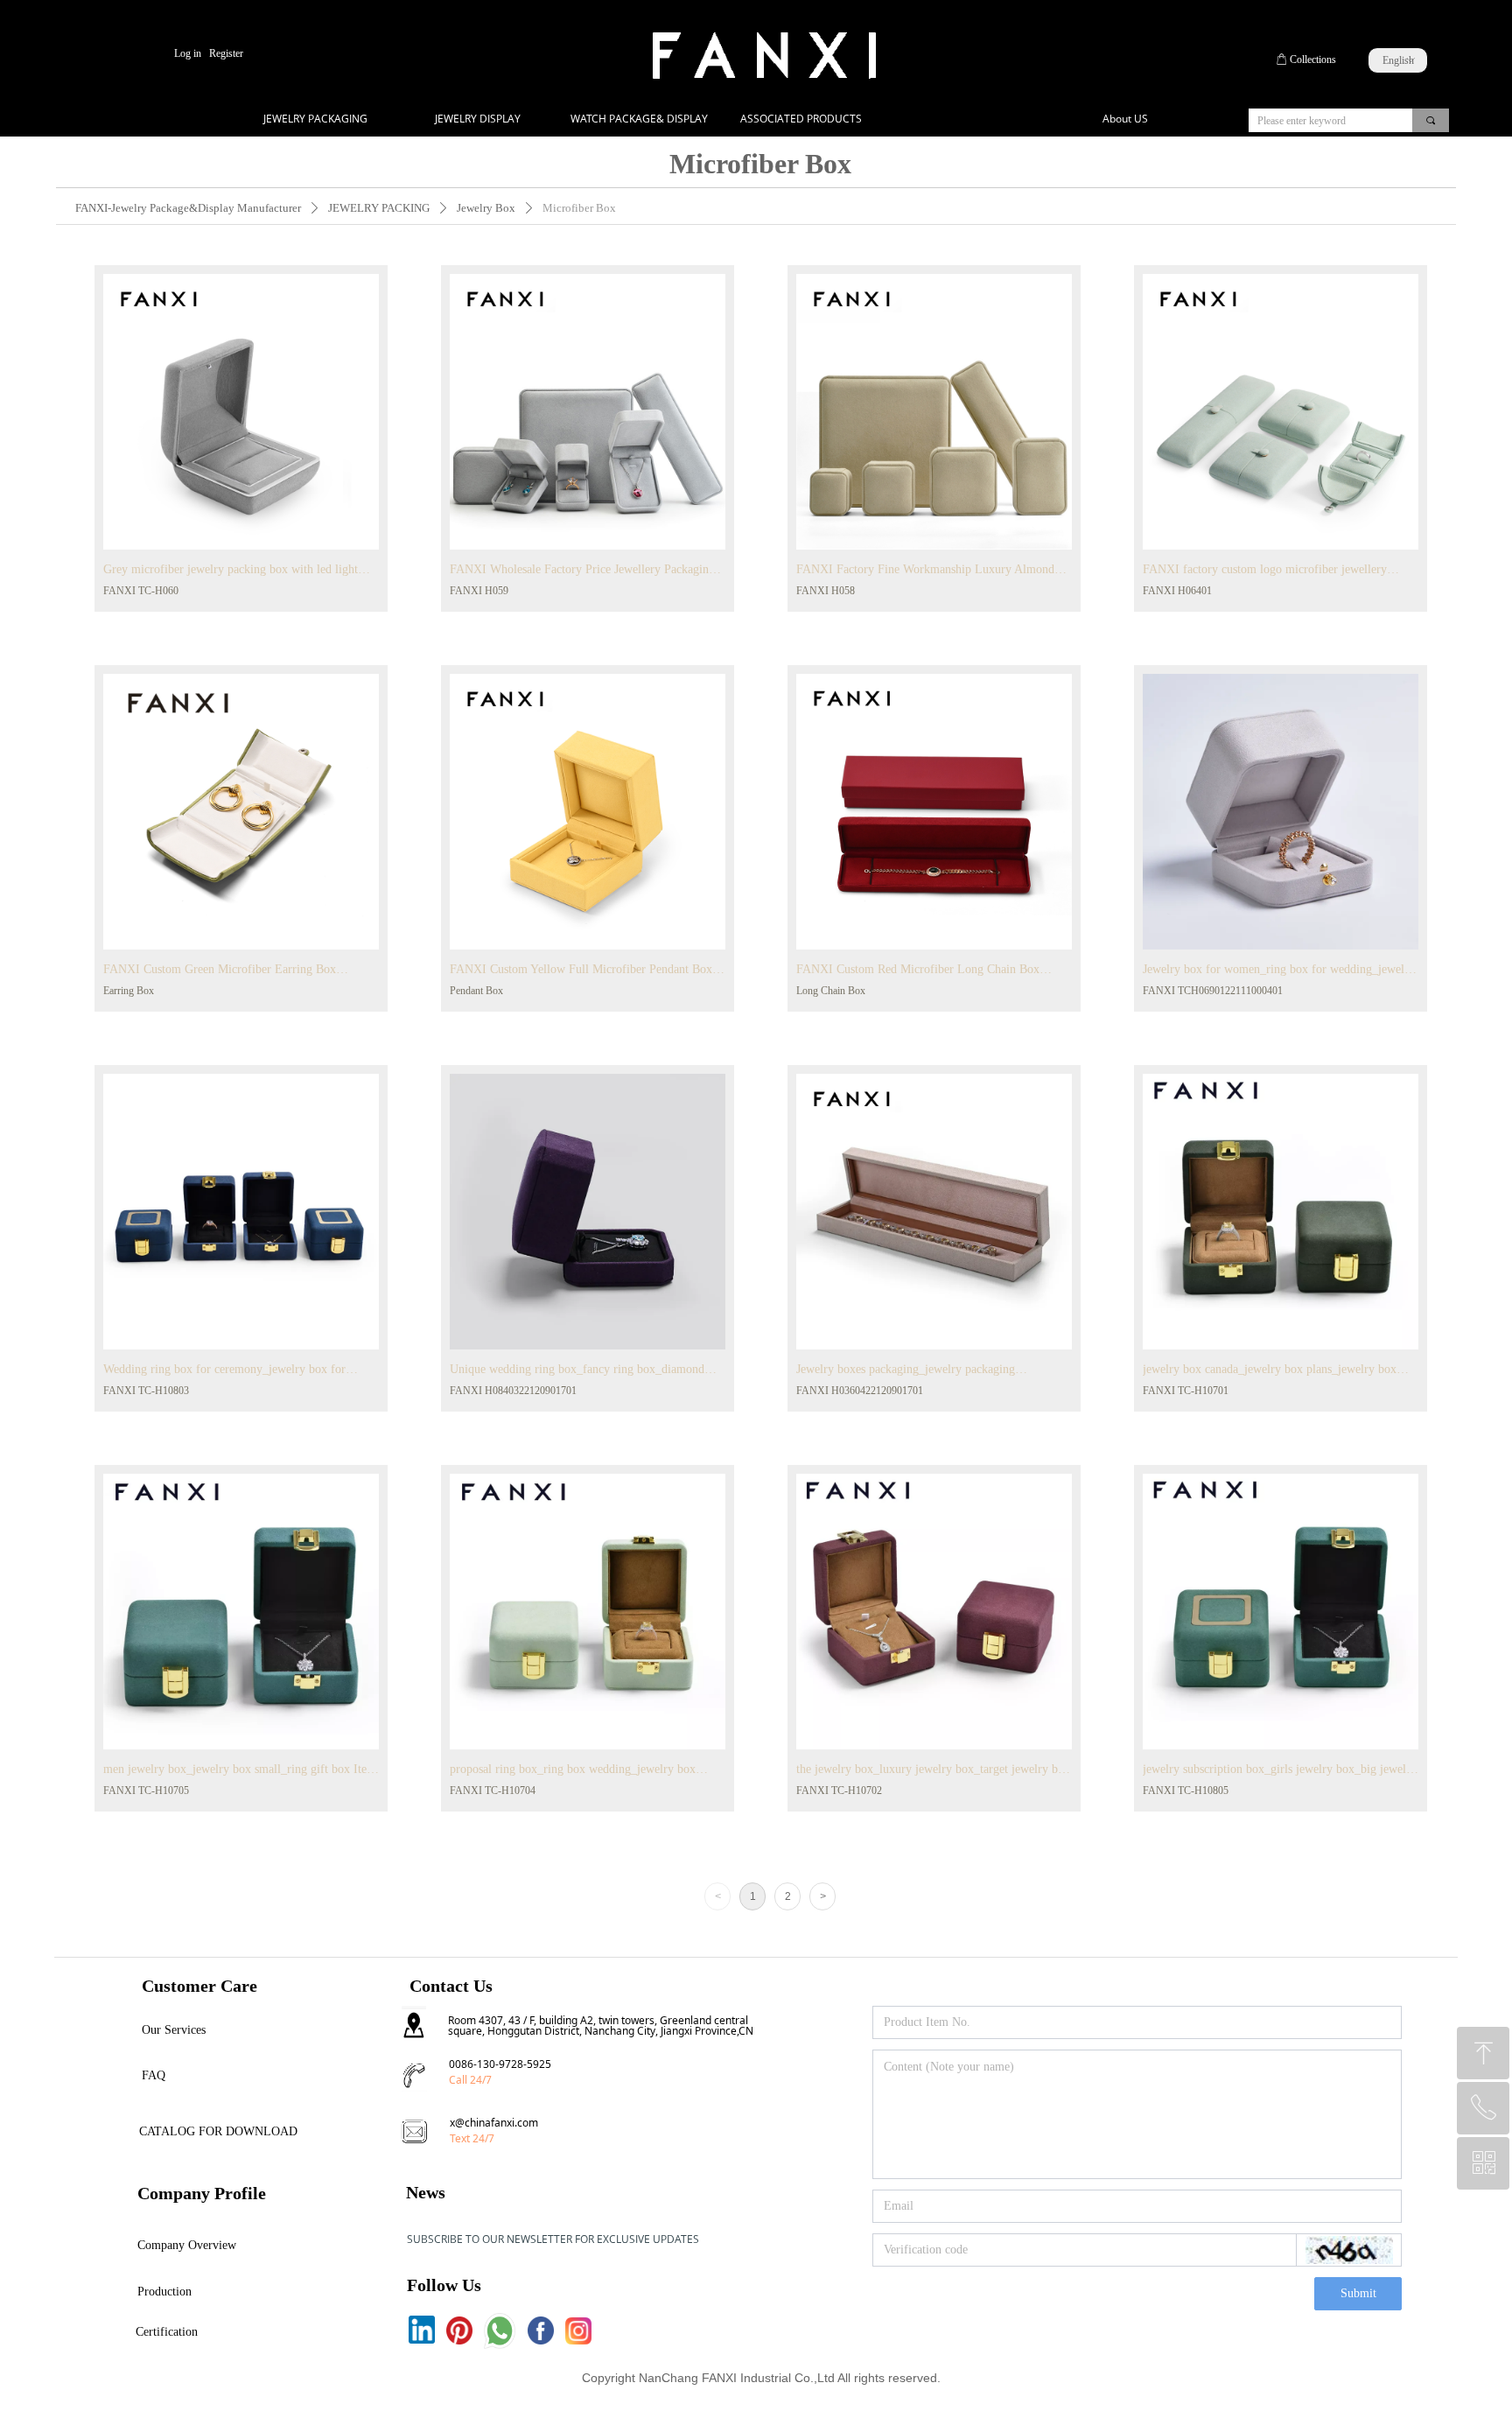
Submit (1358, 2293)
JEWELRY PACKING (379, 208)
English (1398, 60)
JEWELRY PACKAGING (315, 119)
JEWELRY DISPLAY (478, 119)
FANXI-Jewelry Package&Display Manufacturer (188, 208)
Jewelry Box (486, 208)
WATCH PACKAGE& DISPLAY (639, 119)
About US (1125, 119)
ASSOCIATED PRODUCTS (801, 119)
